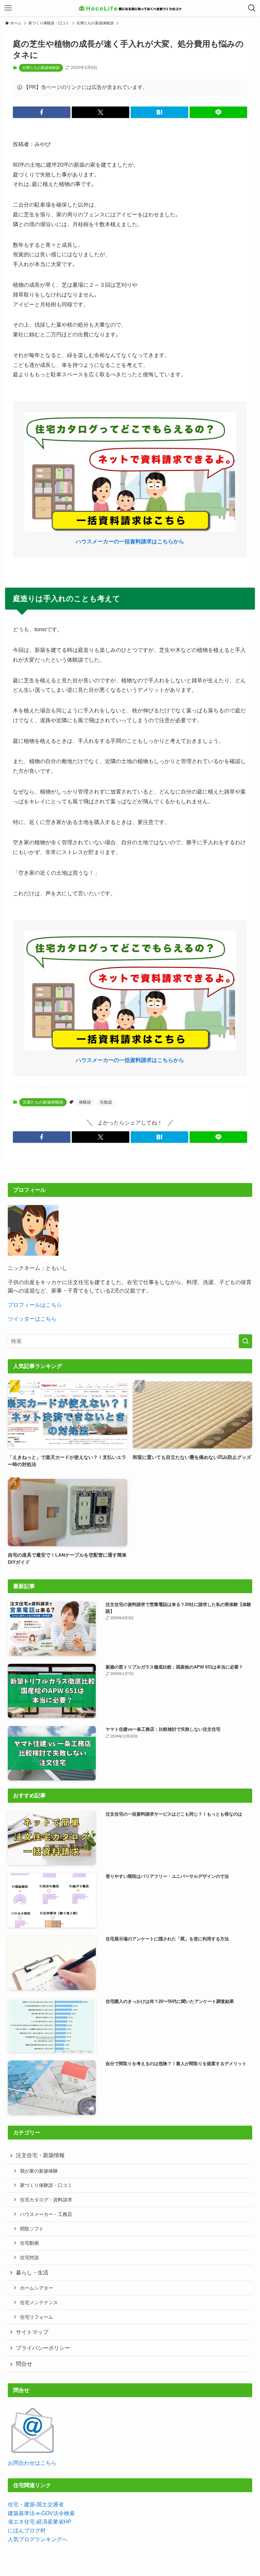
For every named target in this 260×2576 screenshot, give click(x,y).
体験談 (85, 1102)
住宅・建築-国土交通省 (36, 2504)
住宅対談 (29, 2258)
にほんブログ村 (27, 2531)
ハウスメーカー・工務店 (46, 2214)
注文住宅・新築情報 (40, 2155)
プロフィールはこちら (35, 1305)
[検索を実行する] (245, 1341)
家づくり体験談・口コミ (46, 2185)
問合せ (24, 2364)
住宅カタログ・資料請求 (46, 2200)
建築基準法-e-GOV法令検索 (41, 2513)
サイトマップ (32, 2332)
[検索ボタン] (252, 8)
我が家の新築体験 (39, 2171)
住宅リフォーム (37, 2317)
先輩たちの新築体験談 (41, 68)
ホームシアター (37, 2288)
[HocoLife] (130, 8)
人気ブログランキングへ (38, 2539)
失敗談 (106, 1102)
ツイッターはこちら (32, 1319)
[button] (42, 112)
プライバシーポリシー (43, 2348)
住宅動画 (29, 2243)
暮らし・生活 (32, 2273)
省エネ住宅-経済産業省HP (40, 2522)
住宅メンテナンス (39, 2302)
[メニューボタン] (8, 8)
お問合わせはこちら (32, 2463)
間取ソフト (32, 2229)
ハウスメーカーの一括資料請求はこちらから (130, 541)
